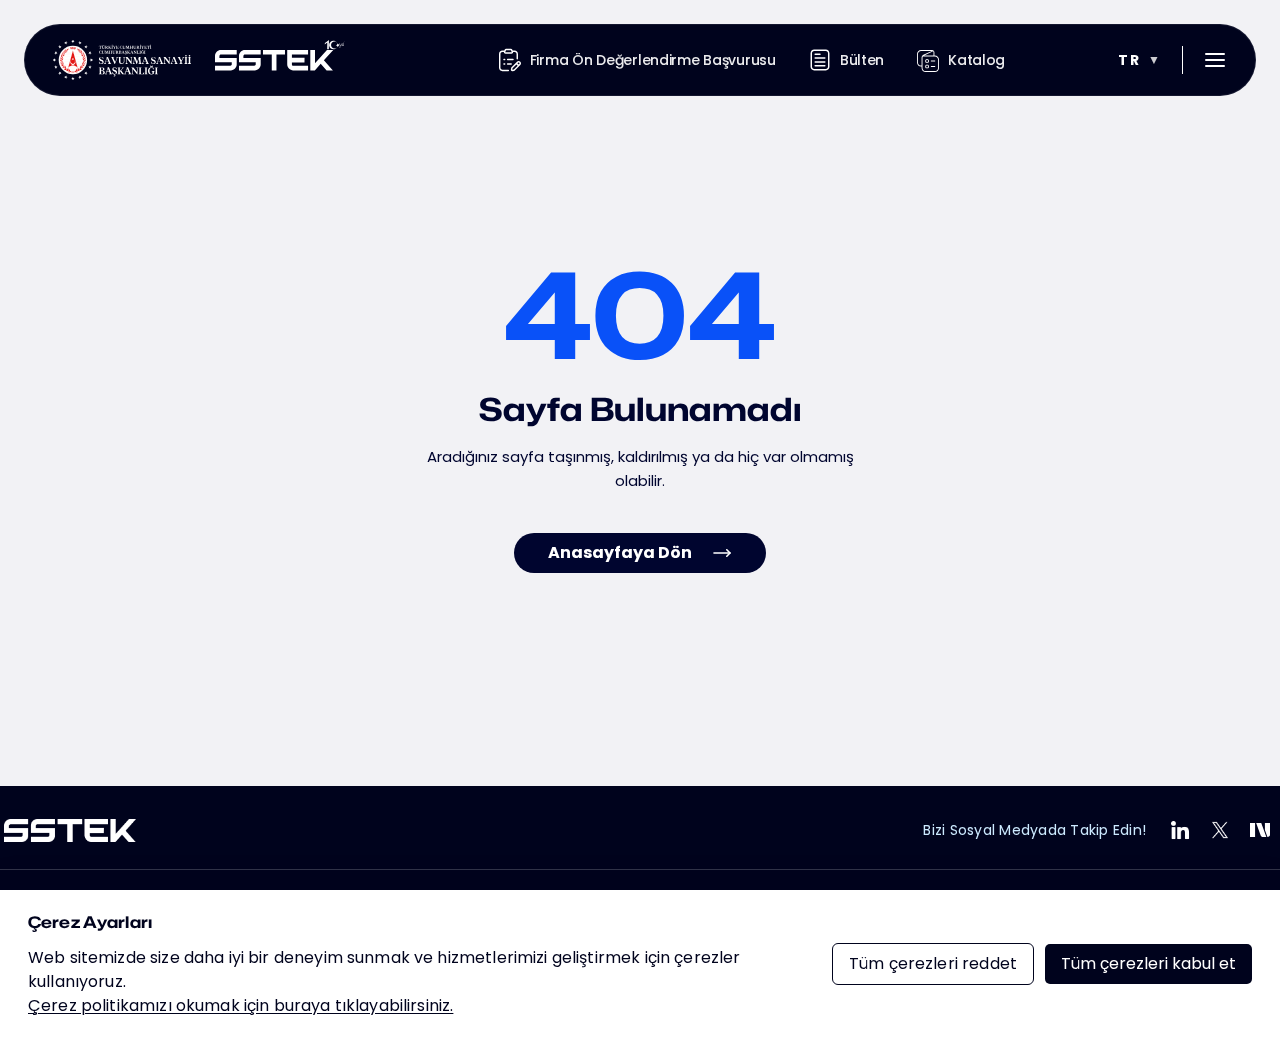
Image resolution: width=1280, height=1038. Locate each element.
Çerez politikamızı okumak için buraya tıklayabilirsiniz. (240, 1005)
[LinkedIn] (1180, 830)
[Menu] (1215, 60)
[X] (1220, 830)
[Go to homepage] (199, 60)
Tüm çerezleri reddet (933, 963)
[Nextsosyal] (1260, 830)
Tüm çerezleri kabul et (1148, 963)
